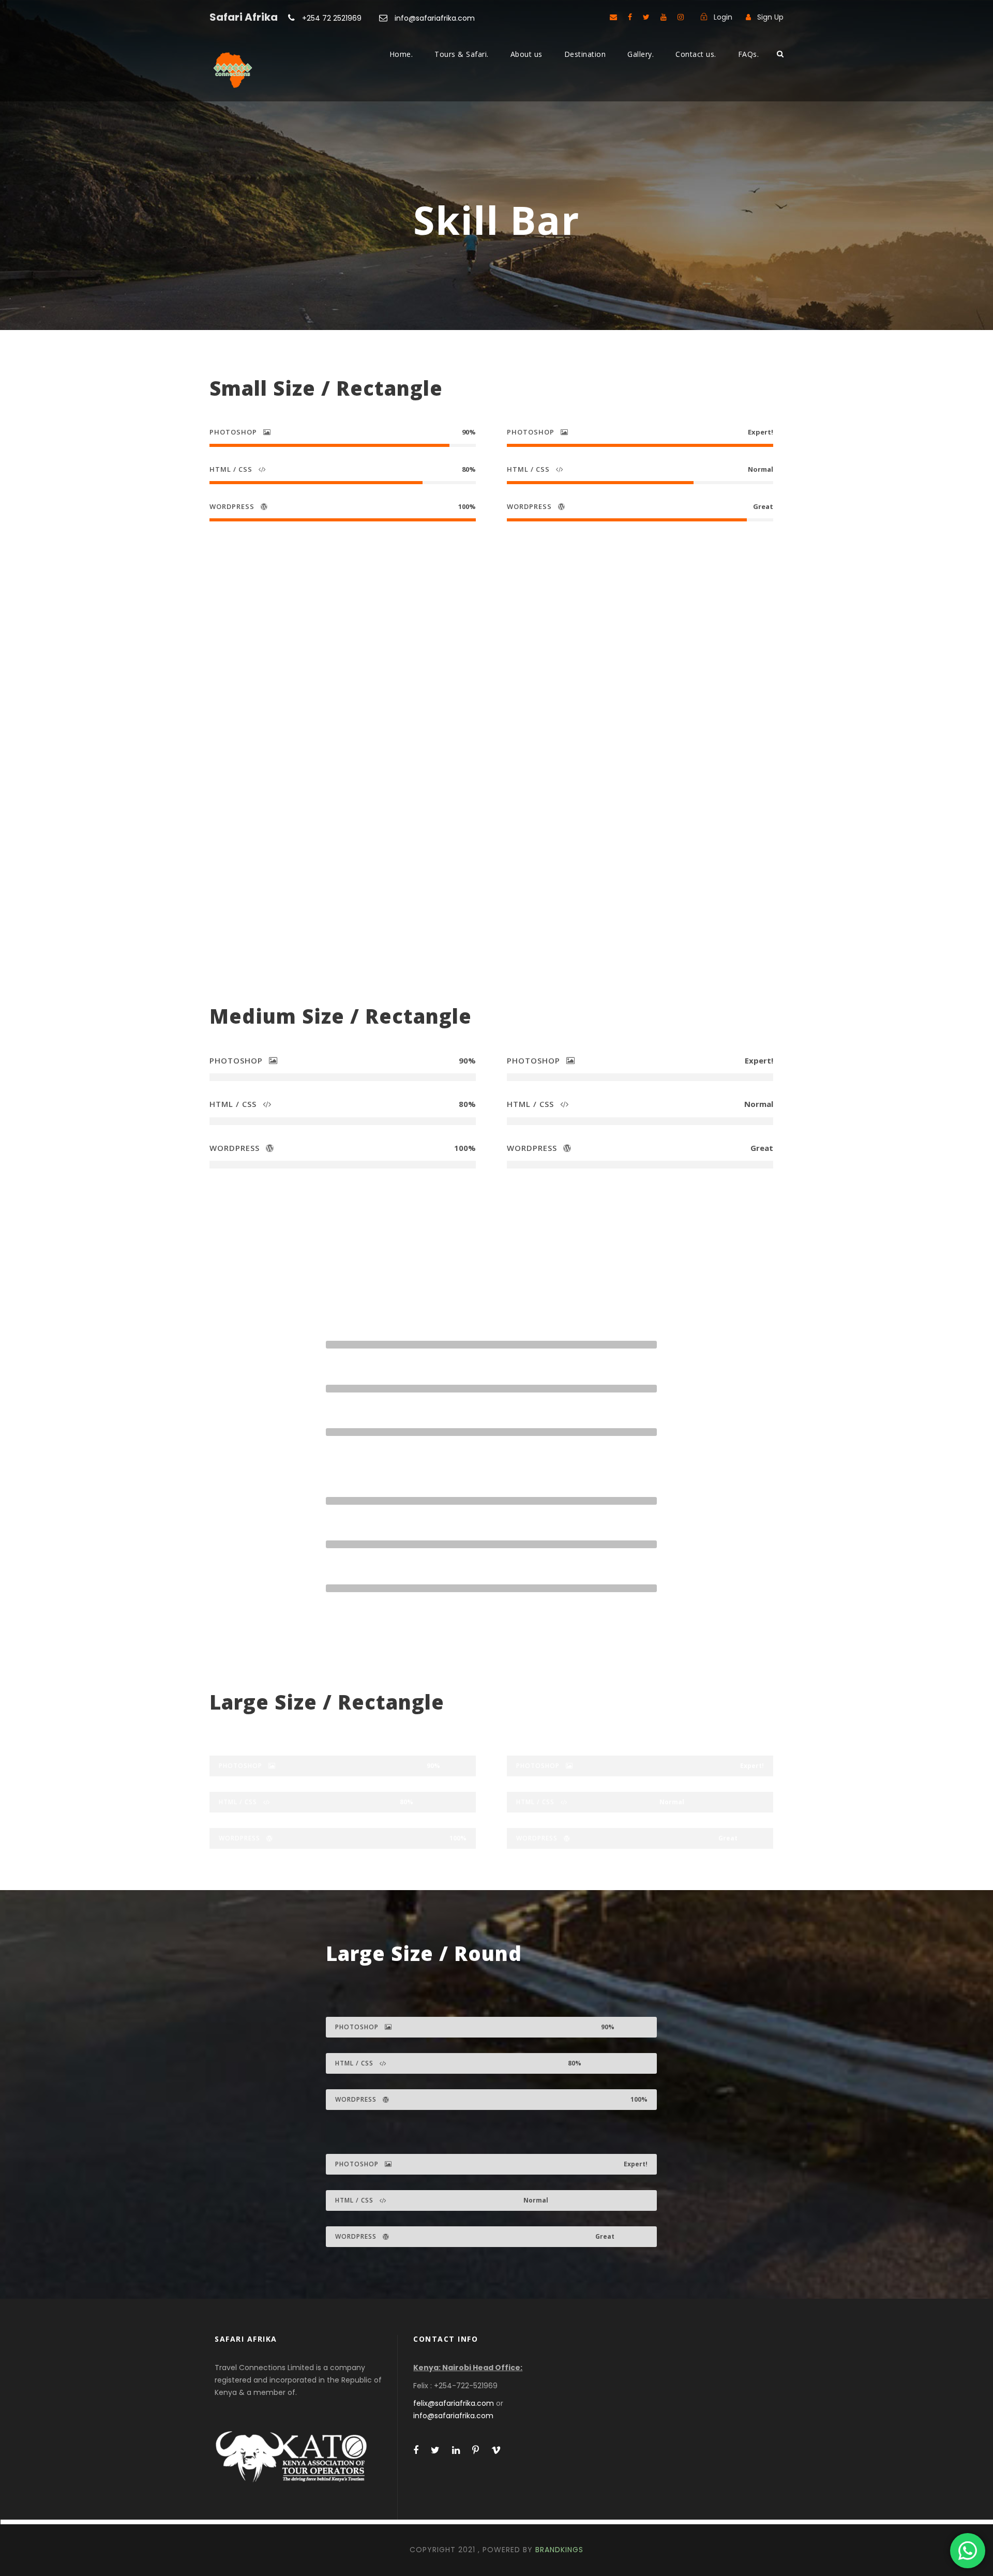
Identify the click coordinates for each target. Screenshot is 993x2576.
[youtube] (664, 17)
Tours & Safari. (462, 54)
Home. (401, 54)
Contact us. (696, 54)
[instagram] (681, 17)
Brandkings (559, 2550)
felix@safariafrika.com (454, 2403)
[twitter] (646, 17)
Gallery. (641, 54)
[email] (613, 17)
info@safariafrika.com (434, 18)
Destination (585, 54)
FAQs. (749, 54)
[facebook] (630, 17)
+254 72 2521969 (332, 18)
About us (526, 54)
